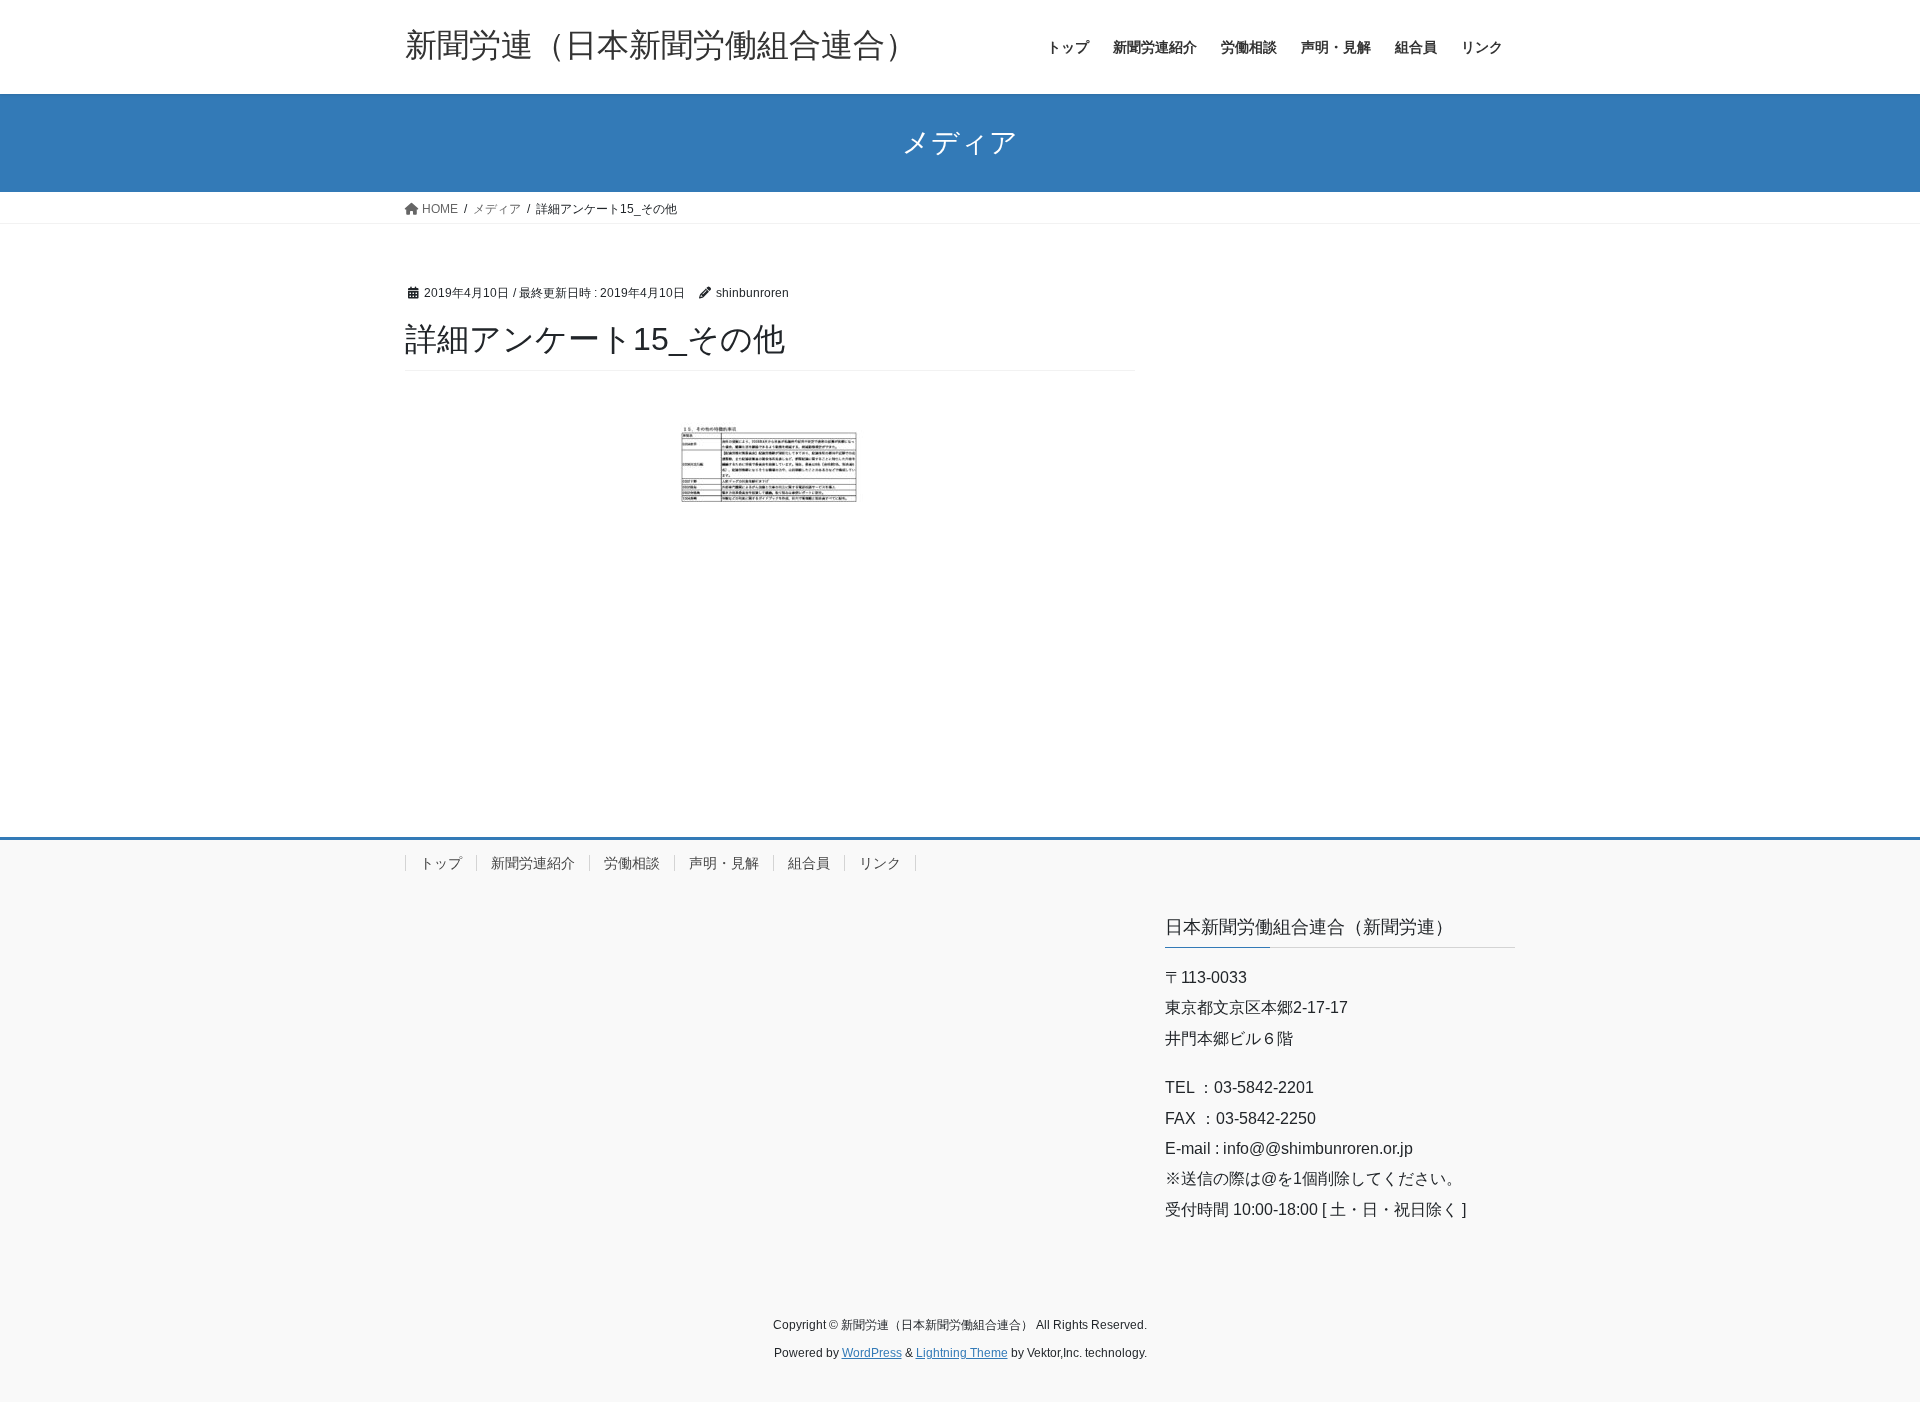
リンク (880, 863)
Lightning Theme (962, 1353)
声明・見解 (724, 863)
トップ (441, 863)
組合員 (809, 863)
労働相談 (632, 863)
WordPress (872, 1353)
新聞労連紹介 (533, 863)
